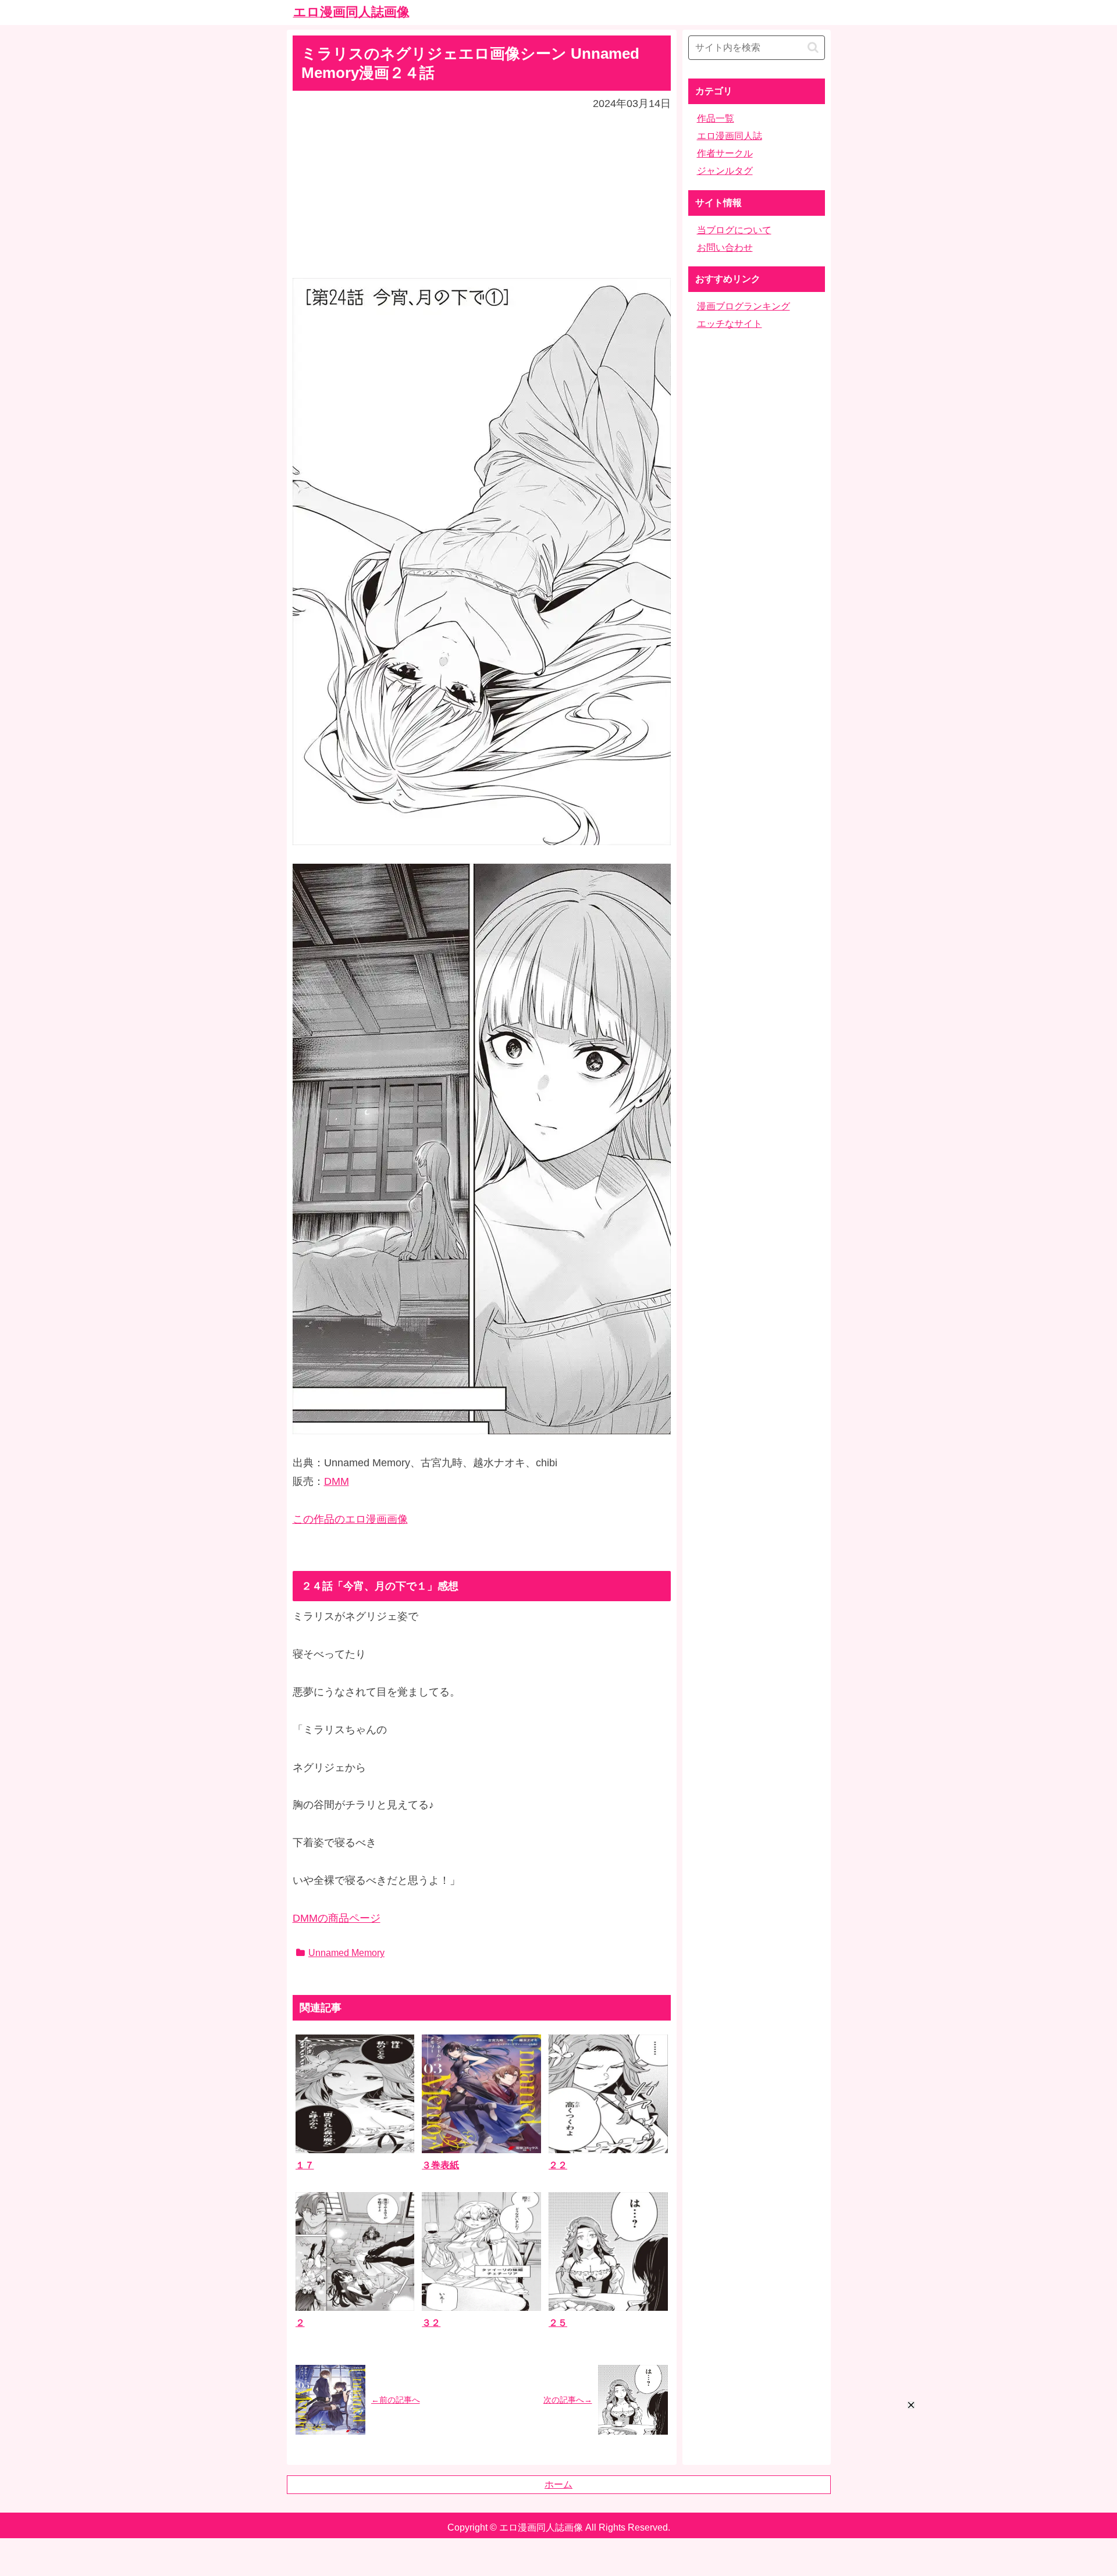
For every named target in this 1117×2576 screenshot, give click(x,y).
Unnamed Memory (346, 1953)
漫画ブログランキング (744, 306)
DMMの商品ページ (337, 1918)
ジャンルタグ (725, 171)
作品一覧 (716, 118)
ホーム (558, 2484)
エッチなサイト (730, 324)
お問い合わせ (725, 247)
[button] (813, 47)
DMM (337, 1481)
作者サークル (725, 153)
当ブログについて (734, 230)
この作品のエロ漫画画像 (350, 1519)
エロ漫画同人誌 (730, 136)
